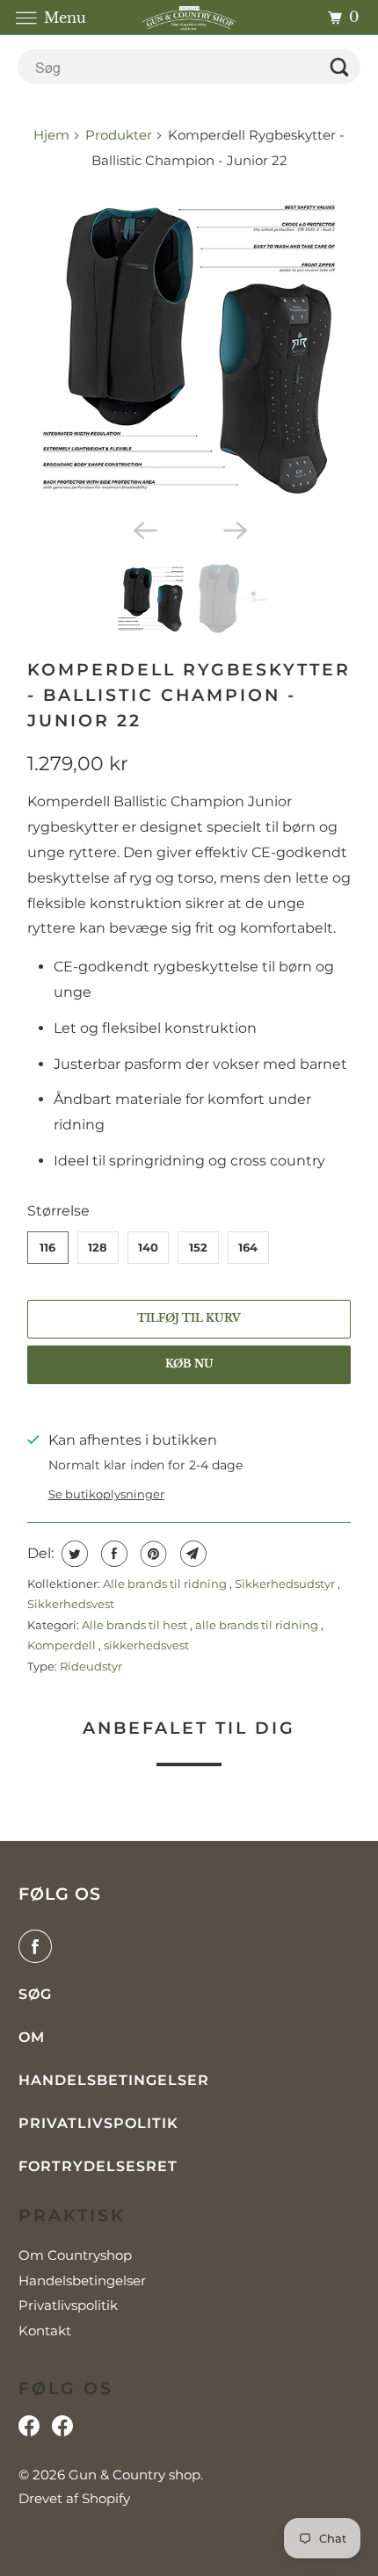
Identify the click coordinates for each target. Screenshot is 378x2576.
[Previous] (143, 530)
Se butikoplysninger (106, 1494)
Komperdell (63, 1645)
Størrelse (58, 1211)
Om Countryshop (75, 2255)
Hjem (53, 135)
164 (248, 1247)
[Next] (235, 530)
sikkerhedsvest (146, 1645)
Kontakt (45, 2331)
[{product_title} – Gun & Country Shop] (189, 349)
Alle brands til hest (136, 1625)
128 (98, 1247)
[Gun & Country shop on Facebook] (39, 1946)
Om (32, 2037)
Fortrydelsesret (98, 2166)
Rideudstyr (91, 1666)
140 (148, 1247)
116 (47, 1247)
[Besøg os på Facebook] (29, 2430)
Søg (35, 1994)
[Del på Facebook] (112, 1554)
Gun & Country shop (134, 2475)
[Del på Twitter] (73, 1554)
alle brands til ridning (258, 1625)
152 (198, 1247)
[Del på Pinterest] (152, 1554)
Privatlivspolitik (98, 2123)
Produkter (119, 135)
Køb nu (189, 1364)
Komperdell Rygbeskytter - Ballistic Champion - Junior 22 (189, 695)
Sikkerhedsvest (71, 1604)
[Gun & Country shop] (189, 17)
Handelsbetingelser (114, 2080)
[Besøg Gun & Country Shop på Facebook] (62, 2430)
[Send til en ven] (191, 1554)
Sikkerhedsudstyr (286, 1584)
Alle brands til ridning (166, 1584)
